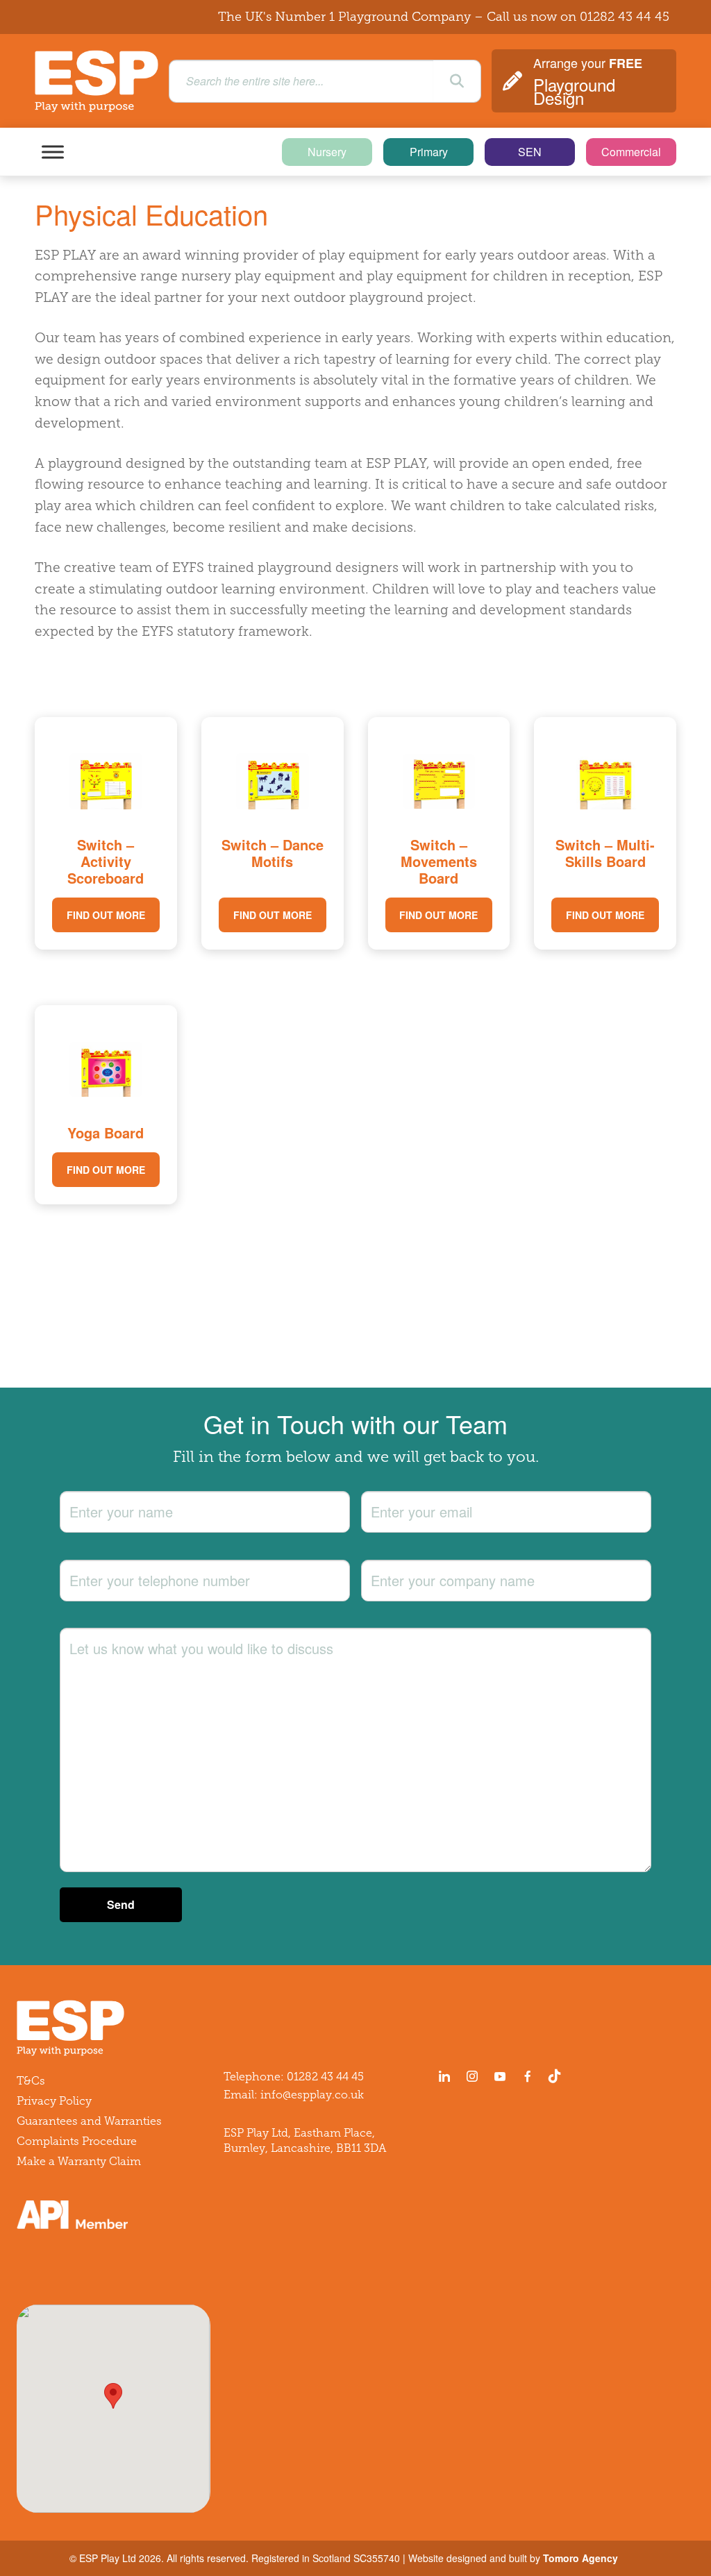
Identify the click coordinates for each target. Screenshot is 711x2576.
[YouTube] (500, 2076)
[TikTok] (558, 2076)
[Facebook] (528, 2076)
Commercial (631, 152)
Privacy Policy (54, 2101)
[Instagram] (472, 2076)
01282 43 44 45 (625, 17)
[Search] (457, 81)
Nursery (327, 152)
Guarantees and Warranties (89, 2121)
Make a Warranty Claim (79, 2161)
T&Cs (31, 2081)
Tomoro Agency (580, 2558)
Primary (429, 152)
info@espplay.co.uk (312, 2095)
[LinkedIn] (444, 2076)
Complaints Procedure (77, 2141)
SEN (530, 152)
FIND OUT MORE (106, 915)
